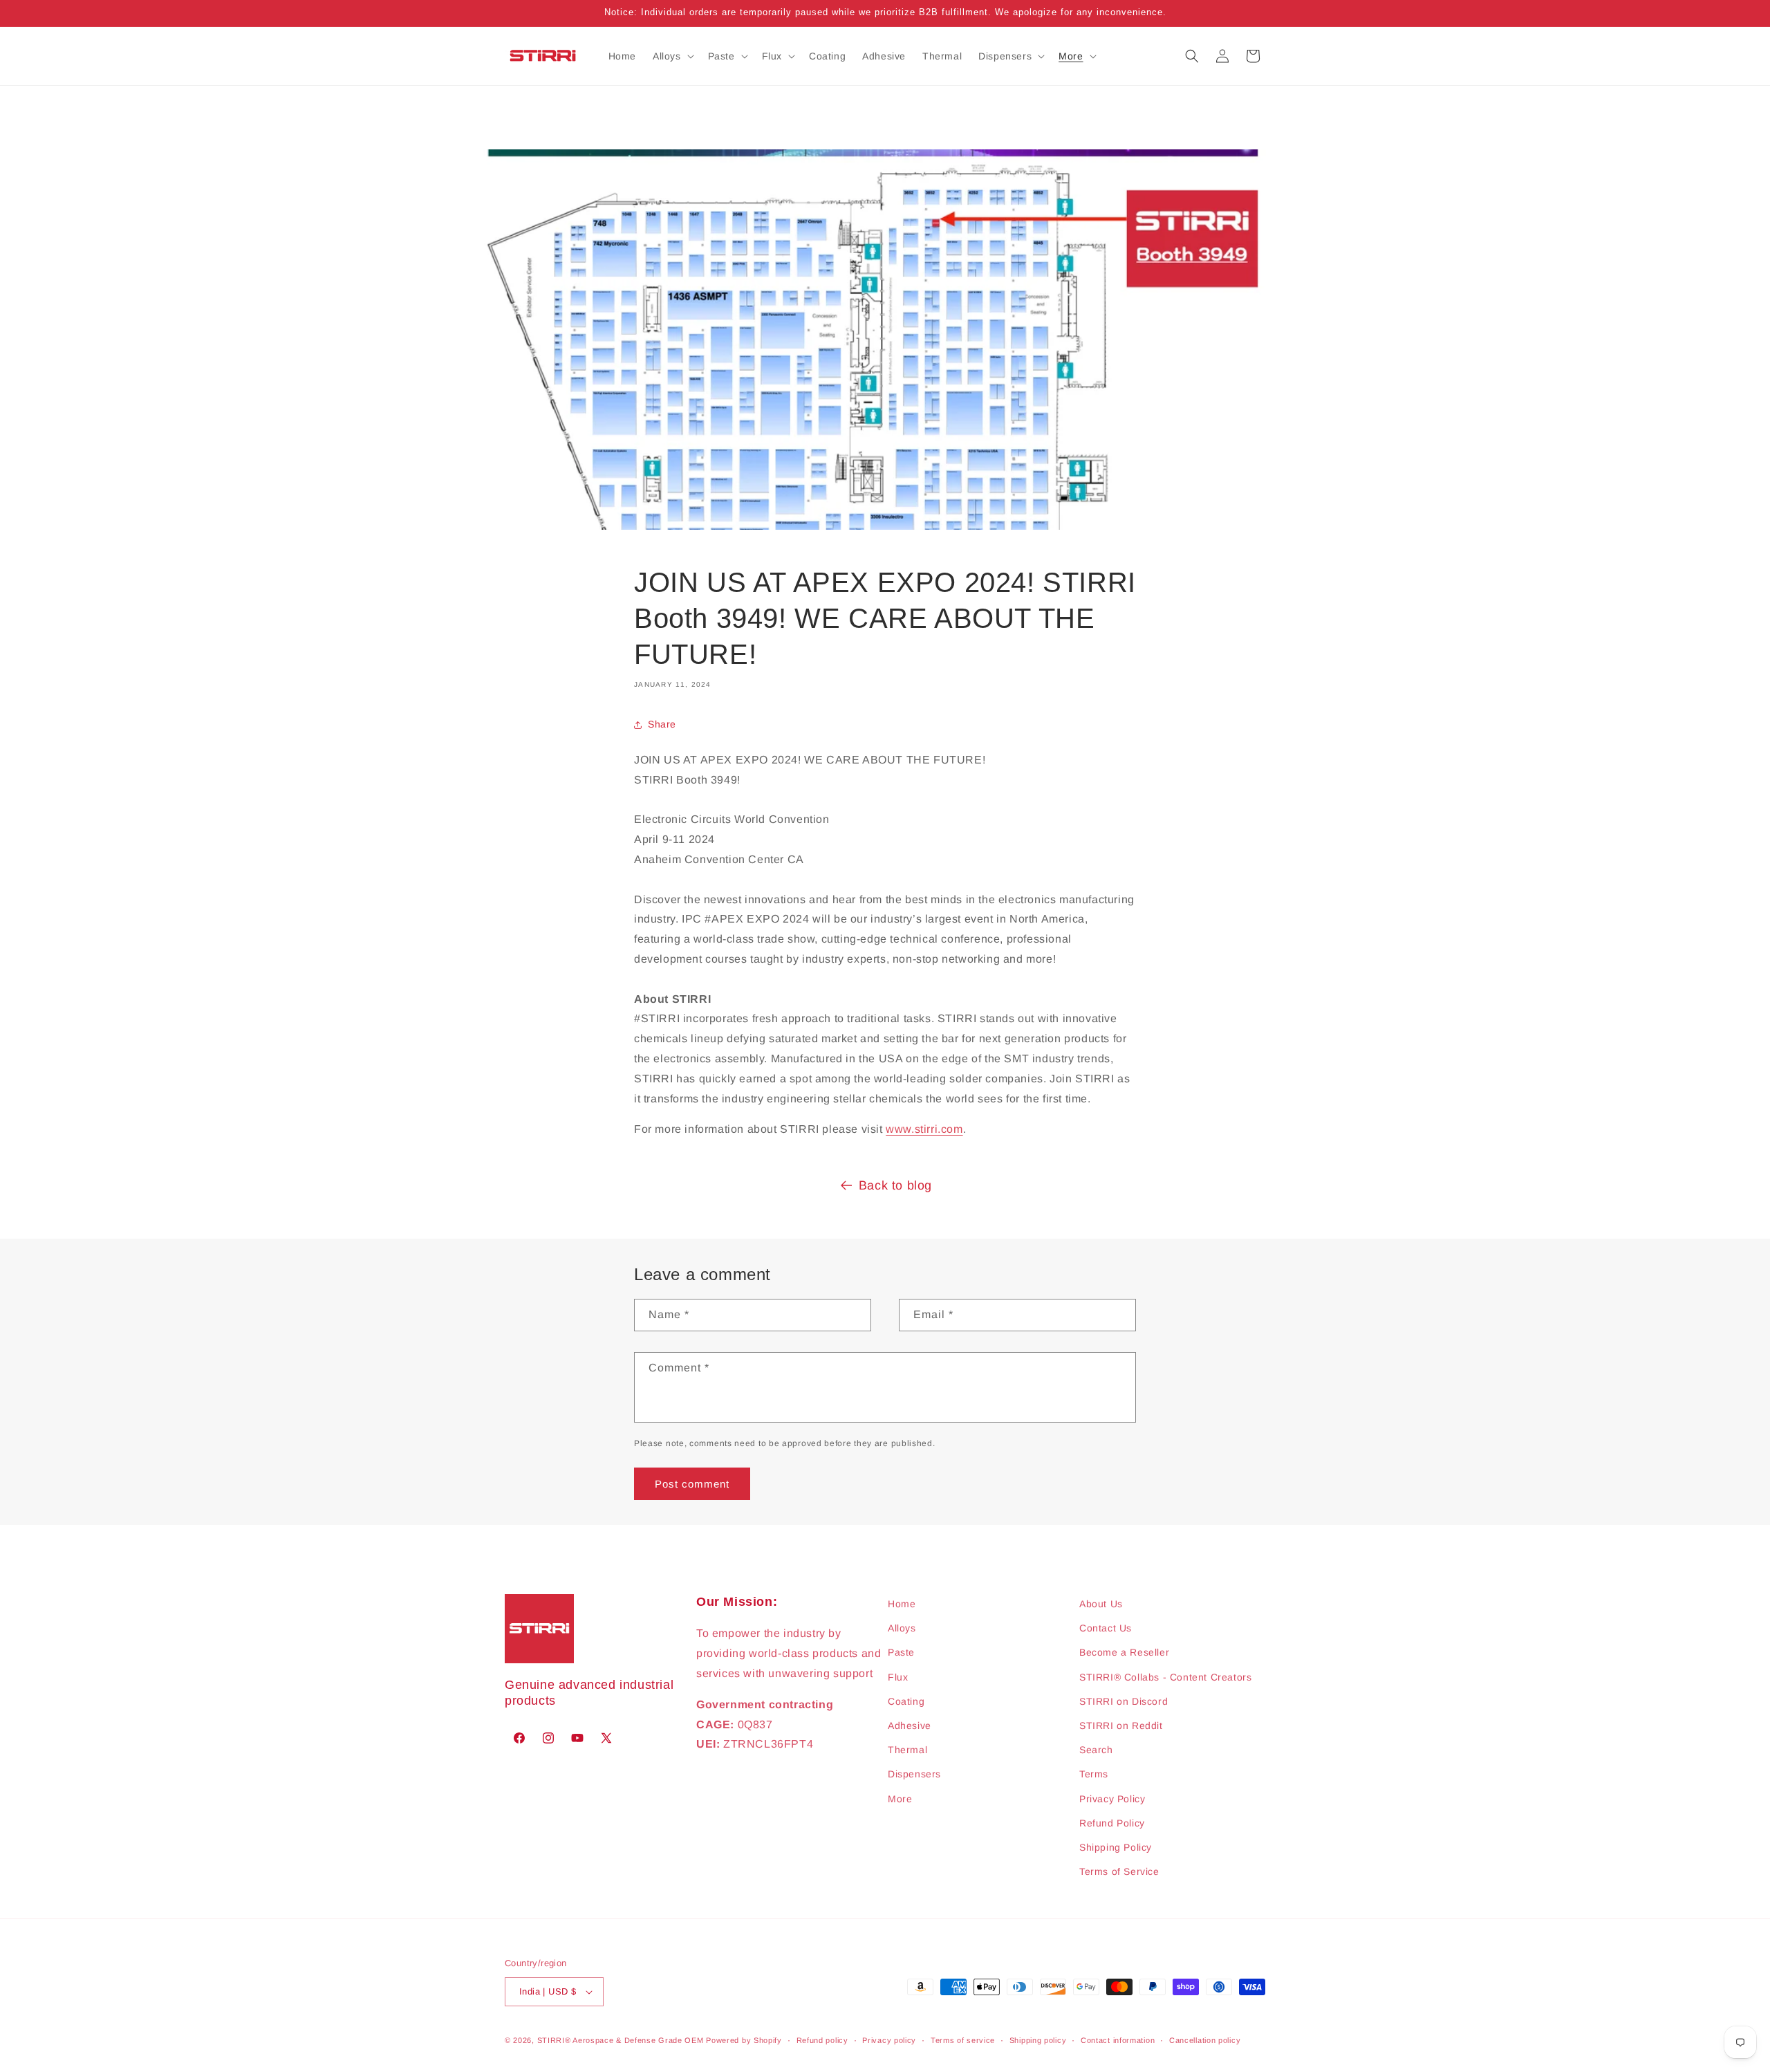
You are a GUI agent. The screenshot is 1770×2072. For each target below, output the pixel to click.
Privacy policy (889, 2040)
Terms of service (963, 2040)
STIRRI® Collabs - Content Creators (1165, 1677)
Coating (906, 1701)
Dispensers (914, 1774)
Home (902, 1604)
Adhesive (910, 1726)
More (900, 1799)
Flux (898, 1677)
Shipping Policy (1116, 1847)
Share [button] (662, 724)
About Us (1101, 1604)
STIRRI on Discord (1124, 1701)
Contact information (1118, 2040)
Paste (901, 1652)
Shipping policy (1038, 2040)
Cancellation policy (1205, 2040)
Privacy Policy (1112, 1799)
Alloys (902, 1628)
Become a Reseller (1124, 1652)
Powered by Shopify (744, 2040)
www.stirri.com (924, 1129)
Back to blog (895, 1185)
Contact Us (1106, 1628)
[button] (672, 56)
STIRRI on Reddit (1121, 1726)
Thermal (907, 1750)
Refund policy (822, 2040)
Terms (1094, 1774)
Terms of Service (1119, 1871)
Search (1096, 1750)
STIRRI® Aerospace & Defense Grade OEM (621, 2040)
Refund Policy (1112, 1823)
